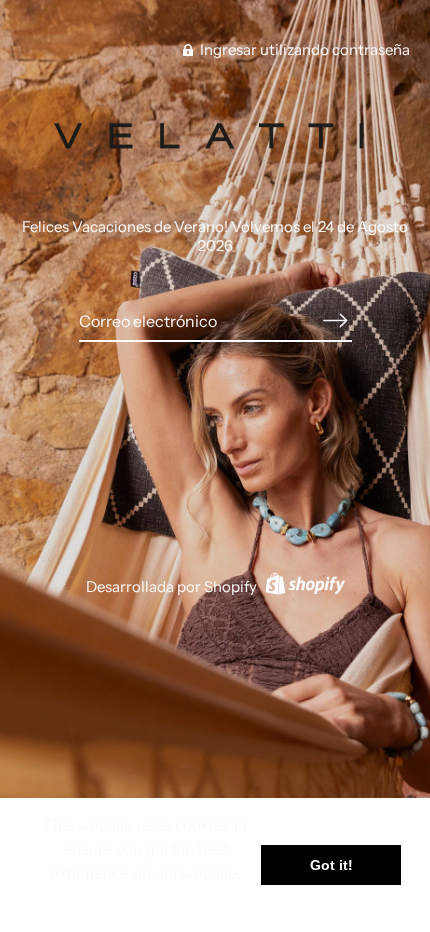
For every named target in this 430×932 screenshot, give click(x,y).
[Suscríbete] (336, 321)
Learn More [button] (145, 900)
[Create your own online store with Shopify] (302, 586)
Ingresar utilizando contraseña (303, 49)
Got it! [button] (331, 865)
